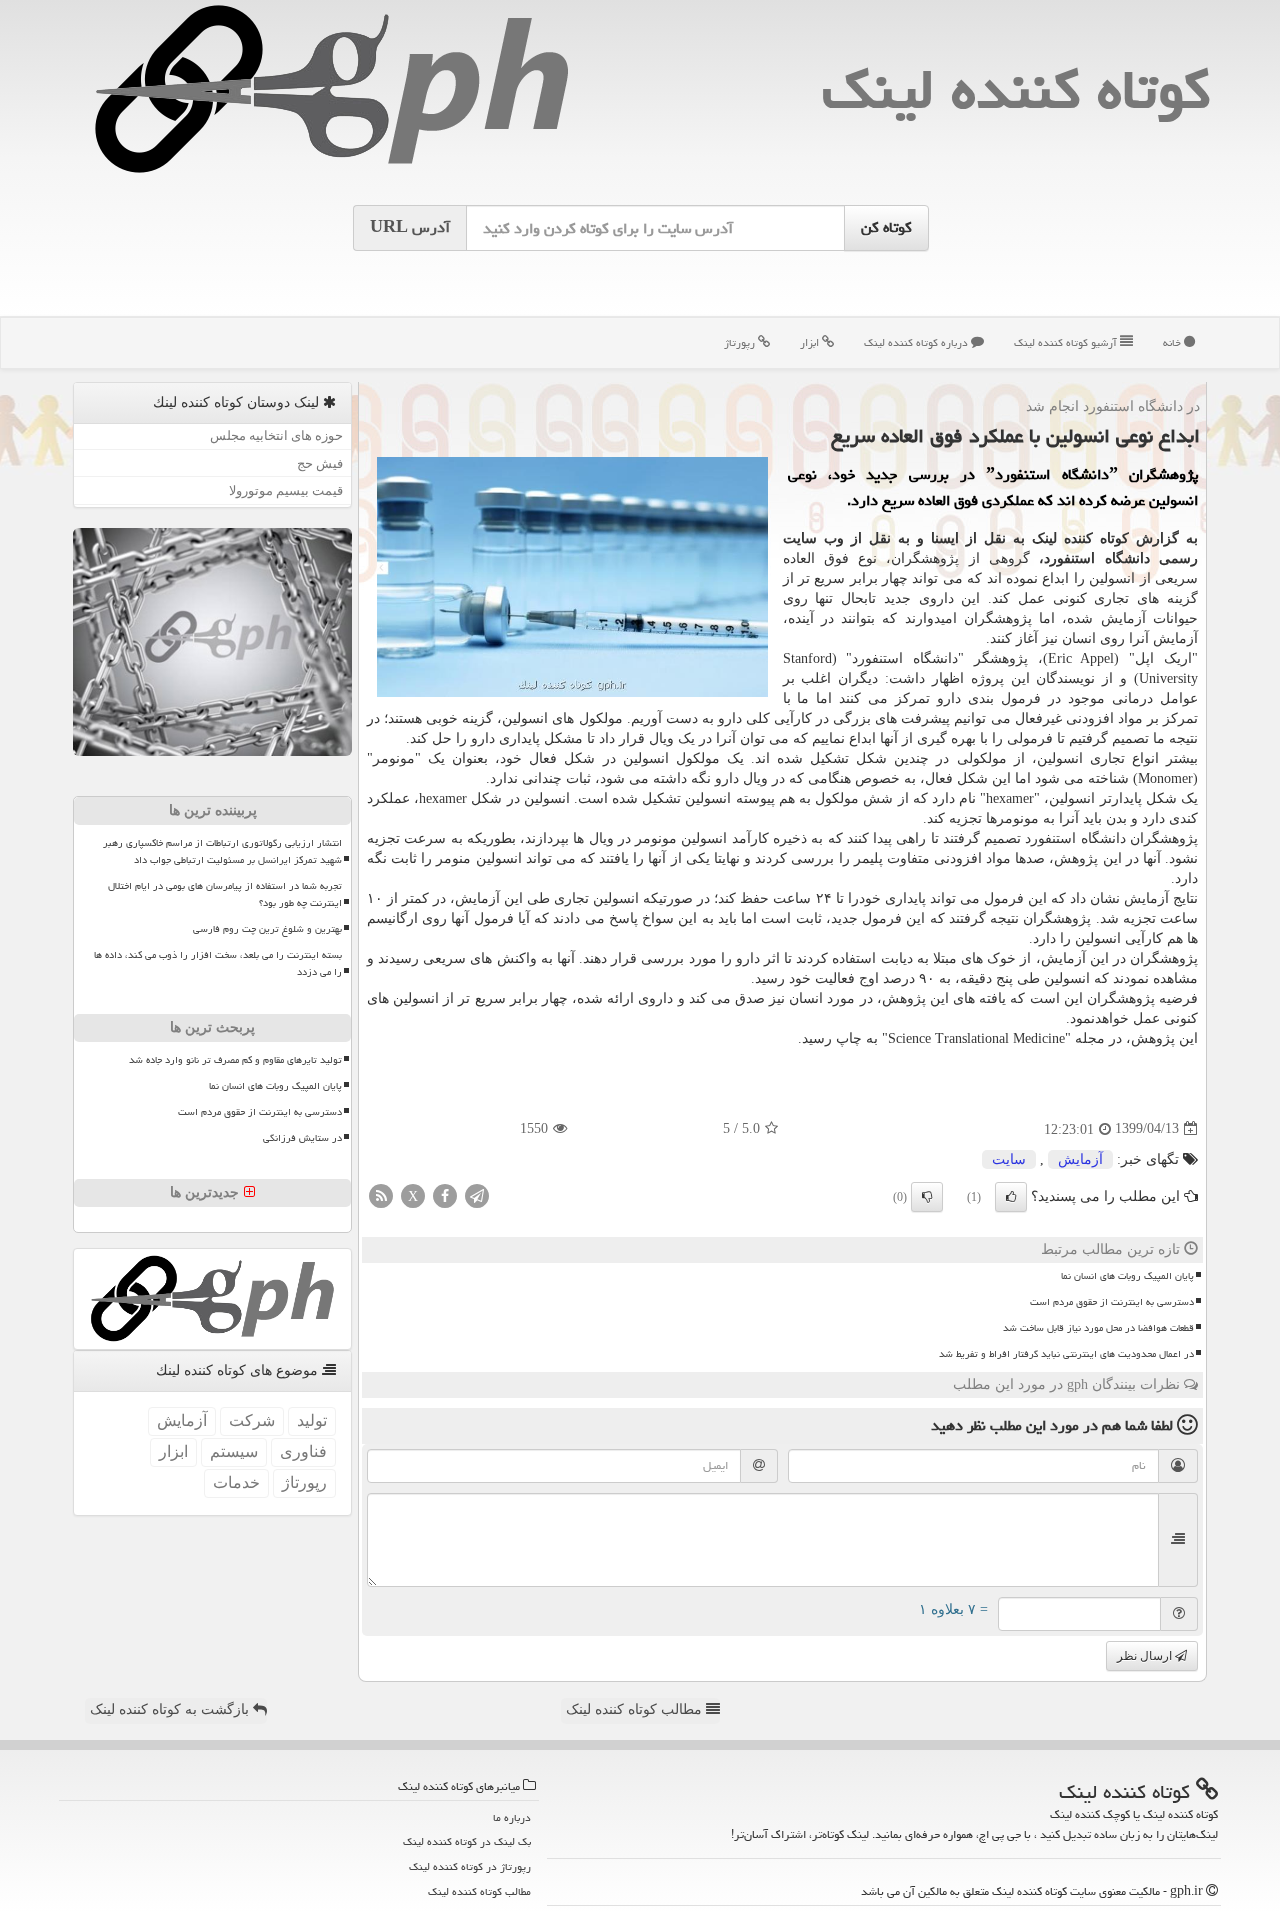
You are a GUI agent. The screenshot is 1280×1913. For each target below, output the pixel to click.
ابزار (811, 342)
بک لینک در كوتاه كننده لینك (467, 1841)
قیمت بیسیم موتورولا (286, 490)
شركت (252, 1420)
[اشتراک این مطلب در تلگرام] (477, 1194)
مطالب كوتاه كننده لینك (479, 1891)
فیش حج (320, 463)
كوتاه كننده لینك (1016, 89)
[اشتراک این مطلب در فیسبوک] (445, 1194)
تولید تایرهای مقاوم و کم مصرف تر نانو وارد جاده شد (235, 1060)
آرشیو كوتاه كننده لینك (1067, 342)
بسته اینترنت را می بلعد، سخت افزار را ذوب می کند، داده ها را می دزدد (218, 963)
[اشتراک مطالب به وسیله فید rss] (381, 1194)
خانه (1173, 342)
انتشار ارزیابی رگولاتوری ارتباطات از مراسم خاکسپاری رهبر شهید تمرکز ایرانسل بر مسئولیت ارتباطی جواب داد (222, 851)
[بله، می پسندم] (1011, 1197)
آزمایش (1080, 1159)
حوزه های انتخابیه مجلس (276, 435)
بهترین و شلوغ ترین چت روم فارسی (267, 929)
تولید (312, 1420)
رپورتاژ (741, 342)
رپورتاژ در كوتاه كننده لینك (470, 1866)
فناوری (303, 1451)
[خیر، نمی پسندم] (927, 1197)
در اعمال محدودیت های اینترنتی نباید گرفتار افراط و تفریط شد (1066, 1354)
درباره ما (512, 1817)
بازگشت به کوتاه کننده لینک (171, 1709)
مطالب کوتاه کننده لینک (636, 1709)
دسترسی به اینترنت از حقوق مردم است (1112, 1302)
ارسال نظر (1146, 1656)
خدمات (236, 1482)
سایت (1009, 1159)
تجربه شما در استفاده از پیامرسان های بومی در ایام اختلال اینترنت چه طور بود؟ (225, 894)
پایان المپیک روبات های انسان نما (1127, 1276)
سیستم (234, 1451)
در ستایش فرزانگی (302, 1138)
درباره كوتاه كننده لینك (917, 342)
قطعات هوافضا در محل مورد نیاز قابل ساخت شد (1098, 1328)
